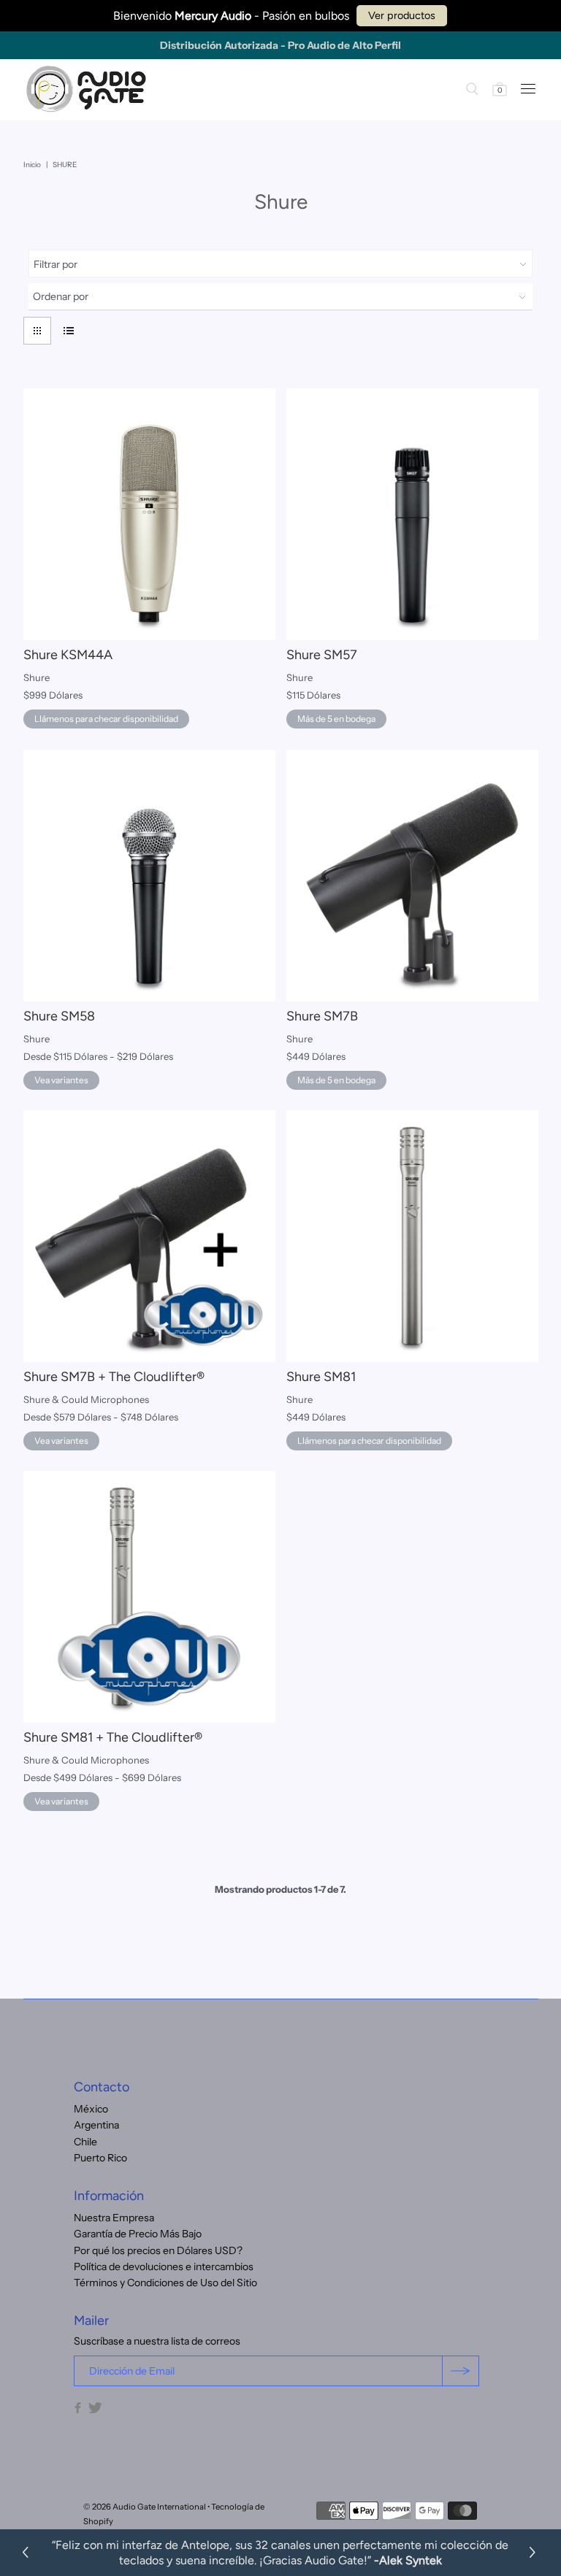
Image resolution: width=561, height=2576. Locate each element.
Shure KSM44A (68, 655)
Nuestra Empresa (114, 2218)
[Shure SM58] (149, 876)
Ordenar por (61, 296)
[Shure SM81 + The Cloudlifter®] (149, 1597)
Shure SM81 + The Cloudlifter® (113, 1737)
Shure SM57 (322, 655)
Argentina (96, 2125)
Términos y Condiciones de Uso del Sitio (165, 2283)
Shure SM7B (322, 1016)
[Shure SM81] (412, 1236)
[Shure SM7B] (412, 876)
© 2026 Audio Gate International (145, 2507)
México (91, 2109)
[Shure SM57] (412, 514)
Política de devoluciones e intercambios (164, 2267)
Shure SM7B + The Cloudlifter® (114, 1377)
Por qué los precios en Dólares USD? (158, 2250)
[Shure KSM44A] (149, 514)
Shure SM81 (321, 1377)
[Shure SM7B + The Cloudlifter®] (149, 1236)
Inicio (32, 165)
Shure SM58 (59, 1016)
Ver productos (402, 15)
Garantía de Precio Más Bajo (138, 2234)
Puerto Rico (100, 2158)
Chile (85, 2142)
